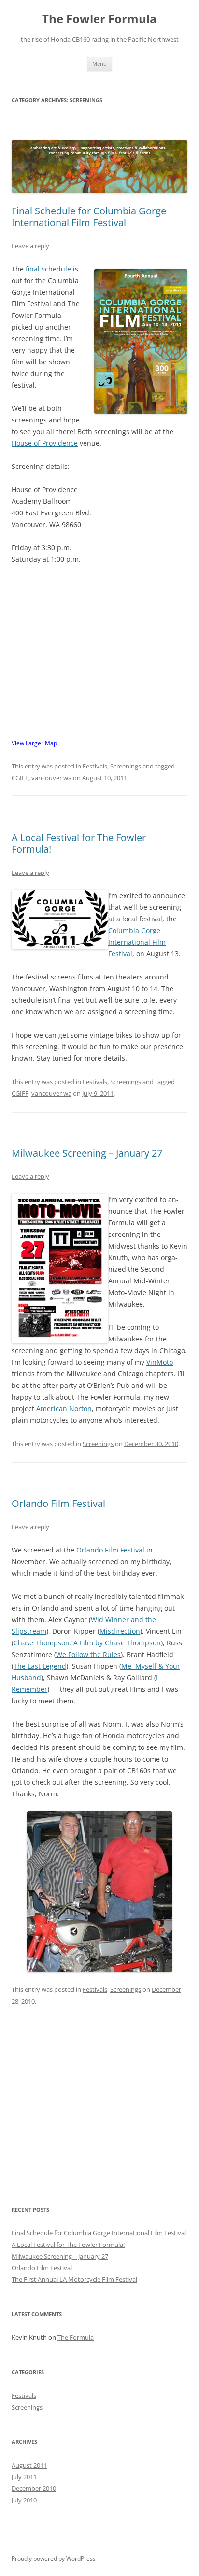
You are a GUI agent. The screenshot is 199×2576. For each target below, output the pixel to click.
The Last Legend (40, 1666)
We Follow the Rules (88, 1654)
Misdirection (120, 1631)
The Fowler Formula (99, 19)
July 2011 (24, 2477)
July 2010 (24, 2500)
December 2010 (34, 2488)
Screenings (126, 766)
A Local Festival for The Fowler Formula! (79, 843)
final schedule (48, 269)
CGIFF (20, 778)
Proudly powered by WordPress (54, 2558)
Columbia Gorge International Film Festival (137, 942)
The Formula (76, 2337)
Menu (99, 64)
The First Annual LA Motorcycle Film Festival (74, 2279)
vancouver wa (51, 778)
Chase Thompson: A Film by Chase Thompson (87, 1643)
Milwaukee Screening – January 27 (87, 1153)
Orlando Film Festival (58, 1503)
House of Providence (45, 443)
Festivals (95, 766)
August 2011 (29, 2465)
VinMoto (160, 1362)
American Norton (64, 1409)
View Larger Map (34, 743)
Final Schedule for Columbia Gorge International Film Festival (89, 217)
